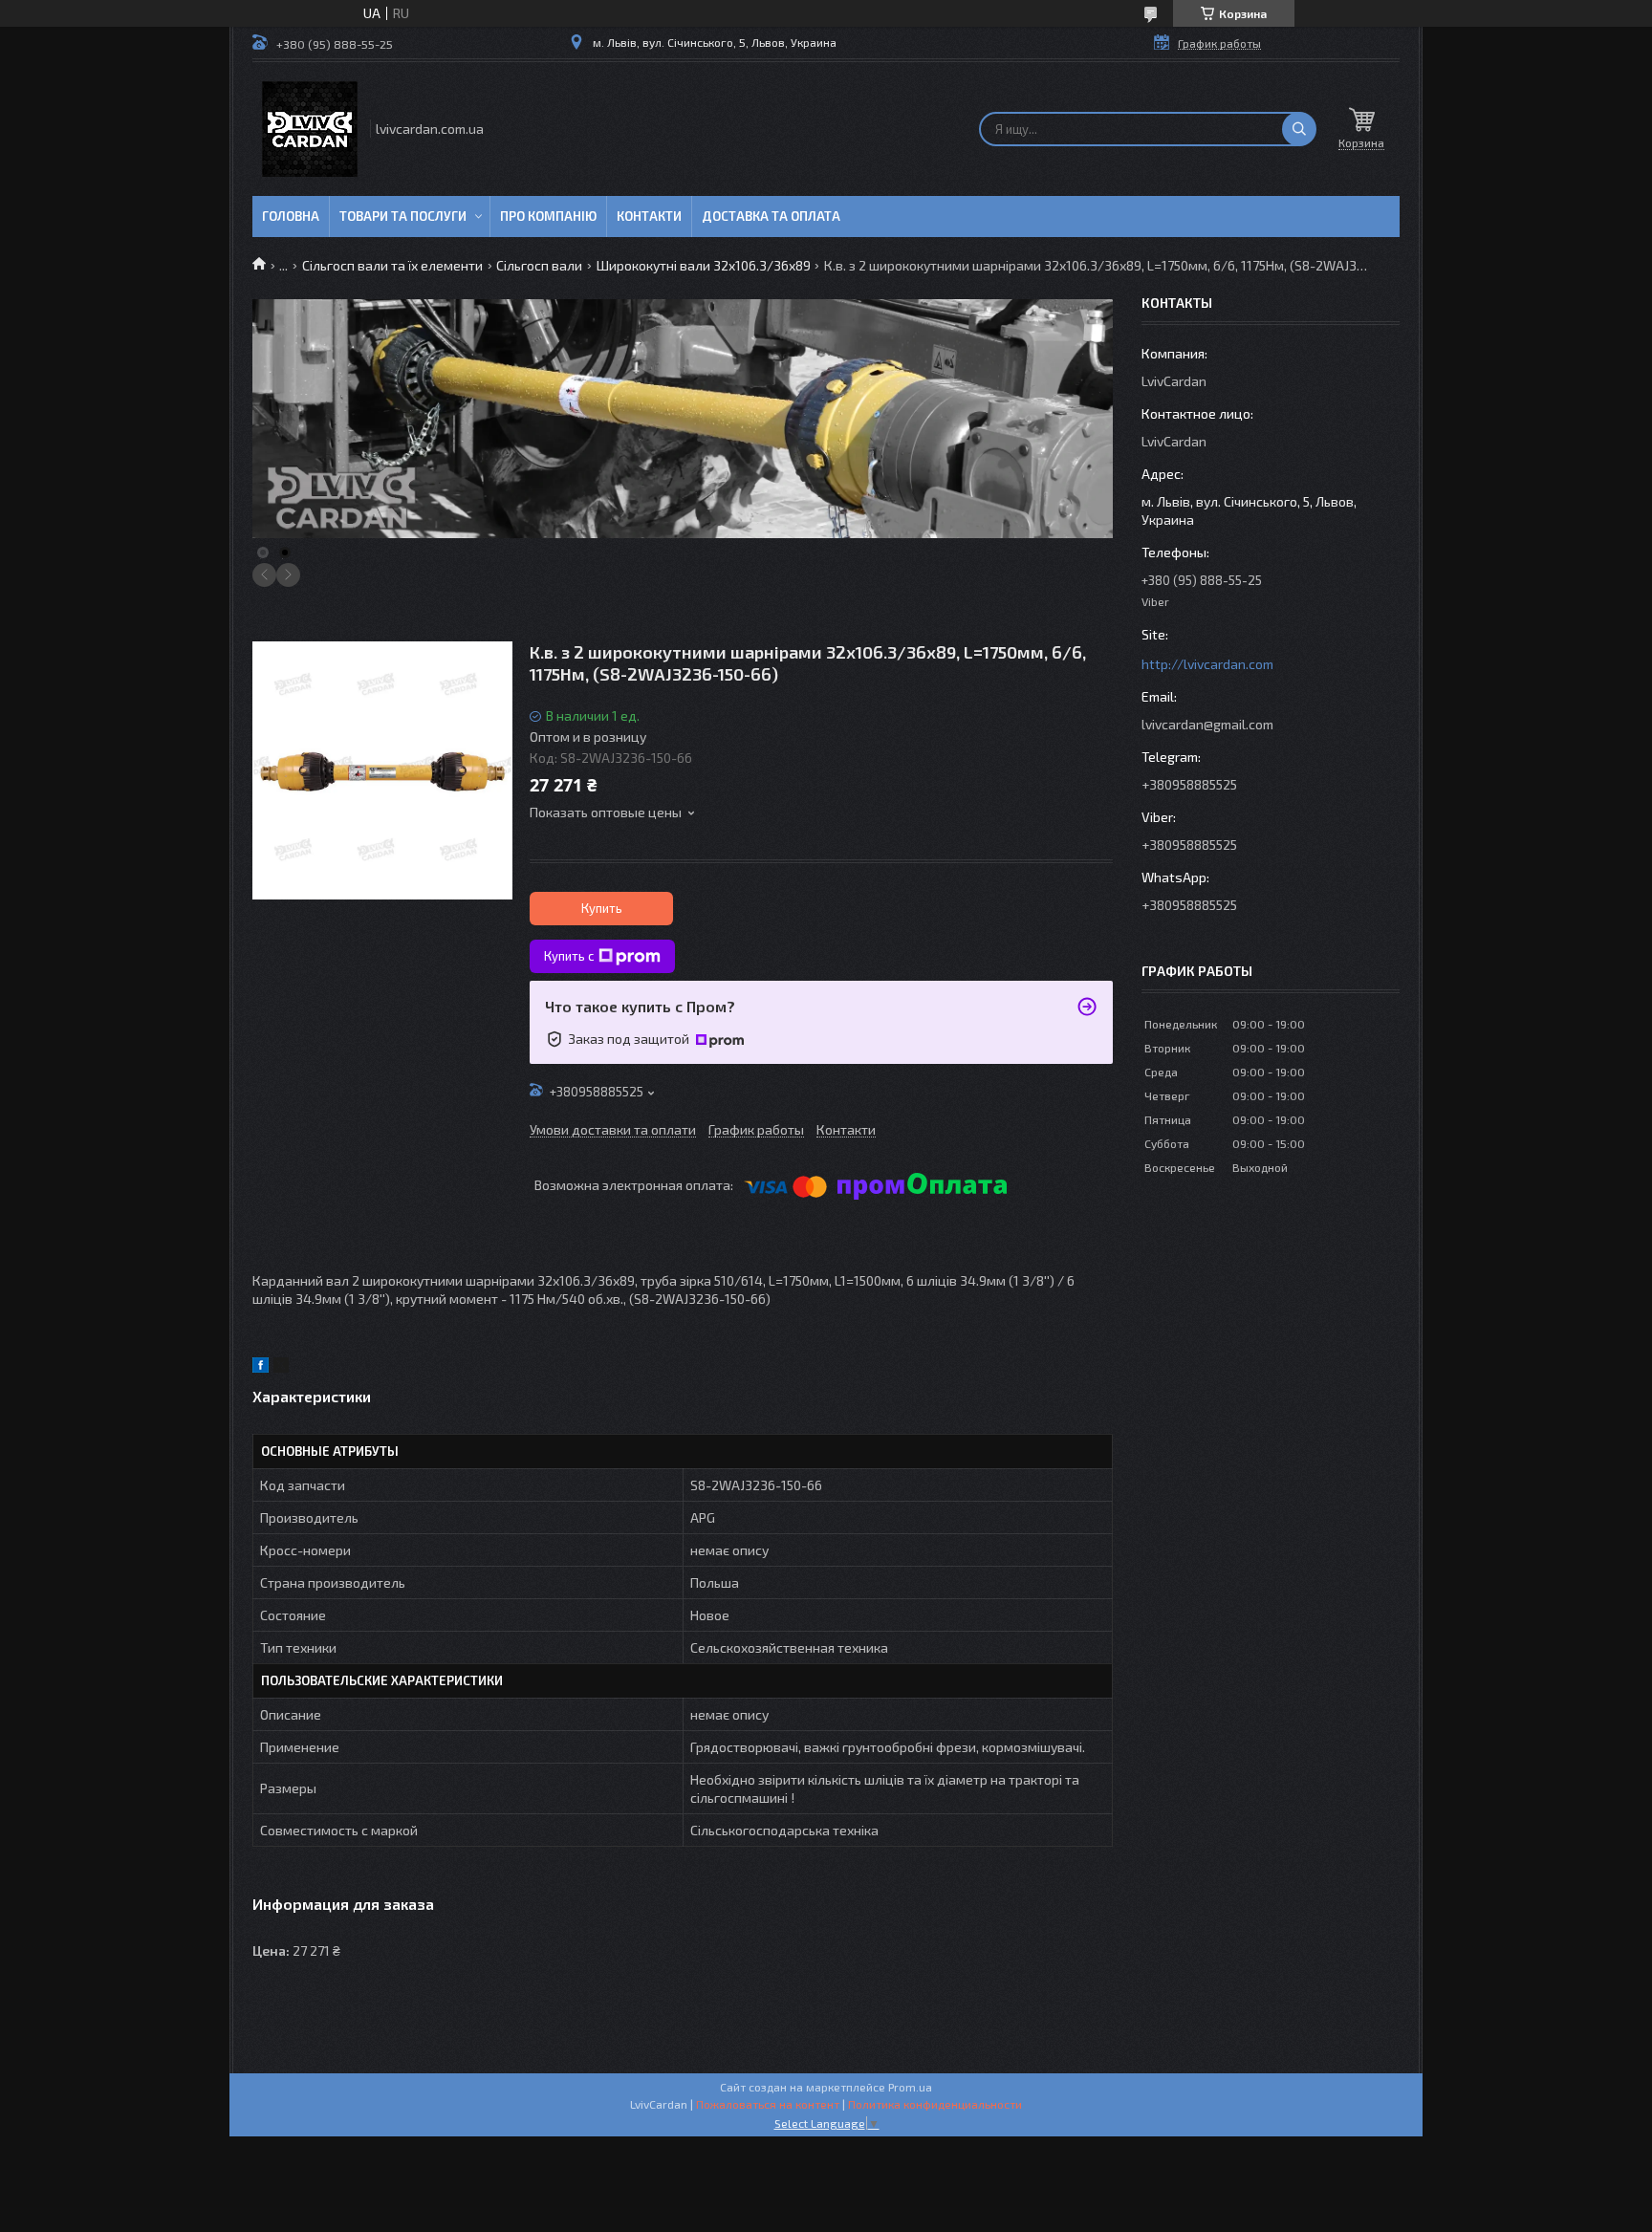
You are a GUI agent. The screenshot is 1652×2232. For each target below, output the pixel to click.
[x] (281, 1367)
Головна (291, 216)
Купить (602, 908)
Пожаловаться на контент (768, 2104)
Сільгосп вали (539, 265)
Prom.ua (910, 2087)
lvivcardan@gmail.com (1207, 724)
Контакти (649, 216)
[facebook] (261, 1367)
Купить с (569, 956)
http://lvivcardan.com (1207, 664)
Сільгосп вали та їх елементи (392, 265)
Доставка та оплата (771, 216)
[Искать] (1299, 129)
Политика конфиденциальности (935, 2104)
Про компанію (548, 216)
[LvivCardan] (310, 129)
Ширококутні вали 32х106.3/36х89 (704, 265)
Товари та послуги (403, 216)
